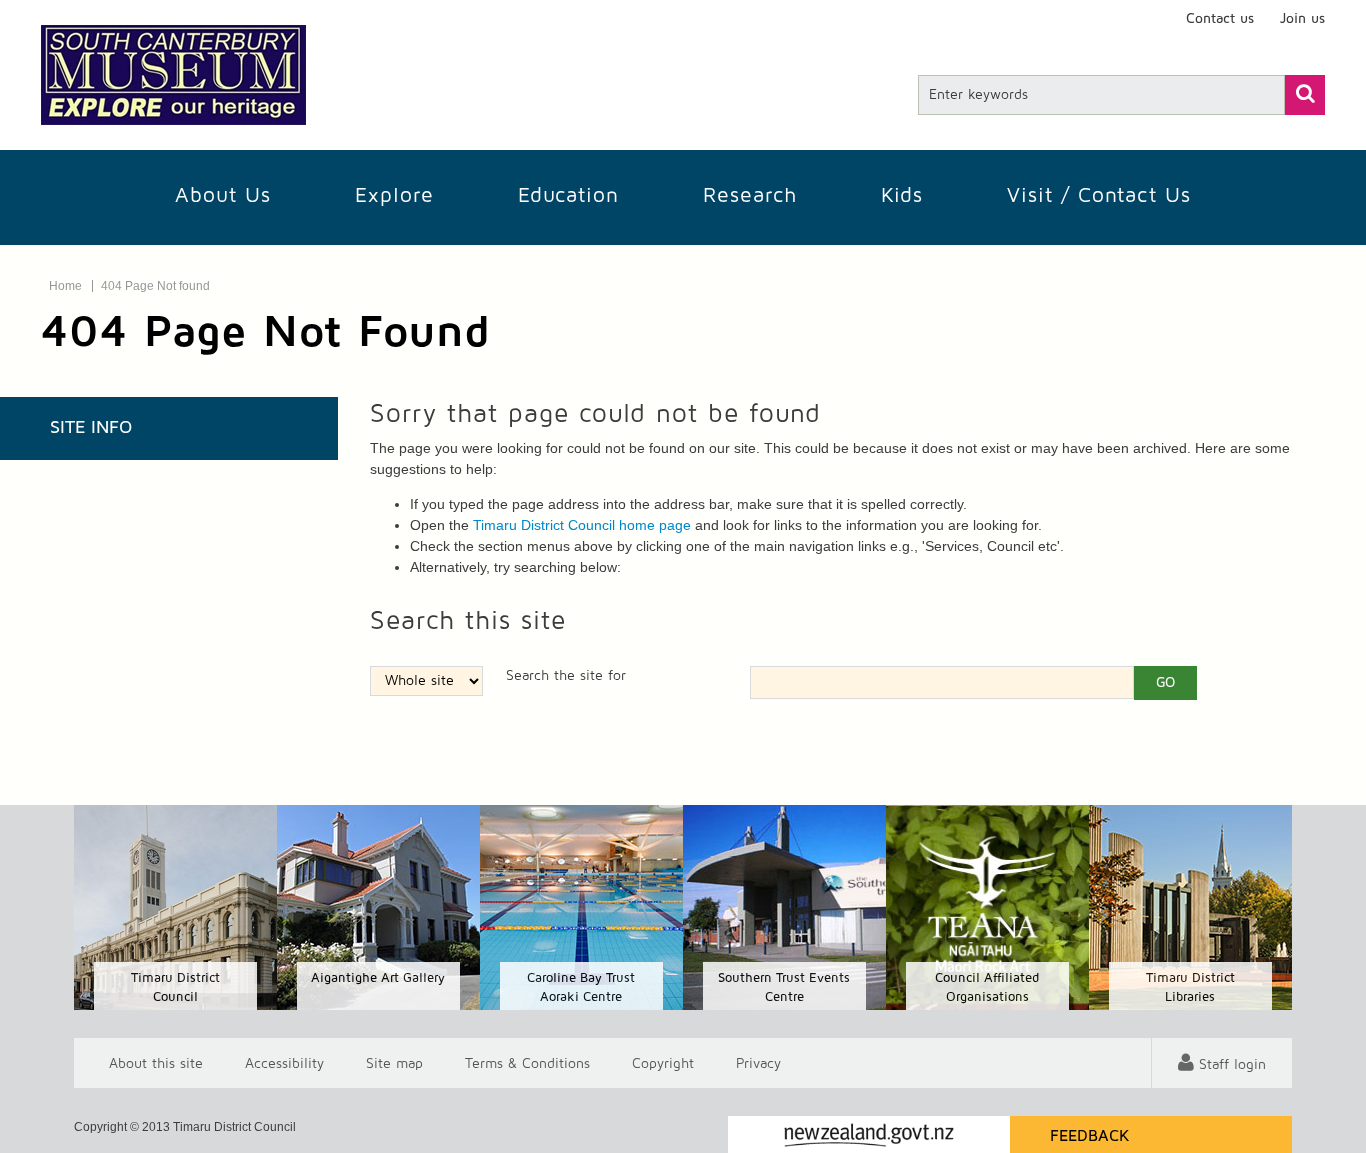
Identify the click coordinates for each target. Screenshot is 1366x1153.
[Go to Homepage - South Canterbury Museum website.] (173, 75)
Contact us (1220, 19)
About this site (156, 1063)
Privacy (758, 1063)
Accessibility (284, 1063)
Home (65, 286)
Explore (394, 195)
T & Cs (527, 1063)
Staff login (1232, 1065)
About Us (223, 195)
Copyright (663, 1063)
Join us (1302, 19)
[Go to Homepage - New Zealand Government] (869, 1134)
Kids (902, 195)
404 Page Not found (155, 286)
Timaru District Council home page (582, 525)
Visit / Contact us (1099, 195)
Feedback (1090, 1136)
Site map (394, 1063)
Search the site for (566, 676)
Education (568, 195)
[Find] (1305, 95)
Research (750, 195)
